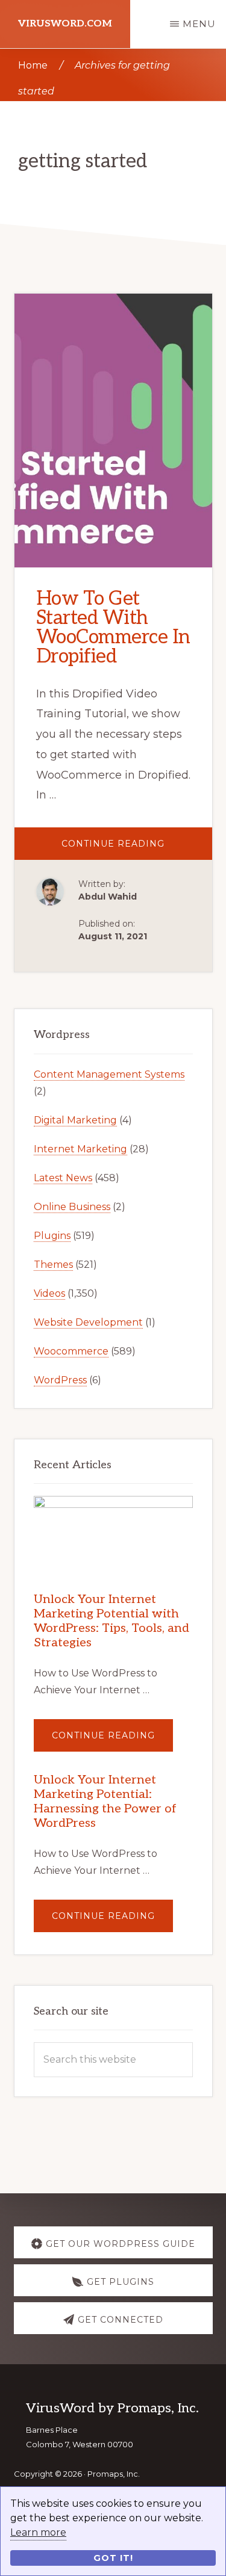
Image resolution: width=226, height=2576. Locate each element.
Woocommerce (71, 1351)
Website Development (88, 1322)
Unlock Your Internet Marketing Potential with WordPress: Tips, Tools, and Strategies (111, 1621)
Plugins (52, 1236)
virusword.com (65, 24)
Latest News (63, 1178)
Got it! (113, 2558)
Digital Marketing (75, 1120)
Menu (199, 24)
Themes (53, 1265)
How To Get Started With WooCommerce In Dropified (113, 628)
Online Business (72, 1207)
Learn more (38, 2532)
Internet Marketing (80, 1149)
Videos (49, 1293)
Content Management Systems (109, 1074)
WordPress (60, 1380)
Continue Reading (137, 849)
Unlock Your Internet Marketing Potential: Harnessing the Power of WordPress (105, 1802)
